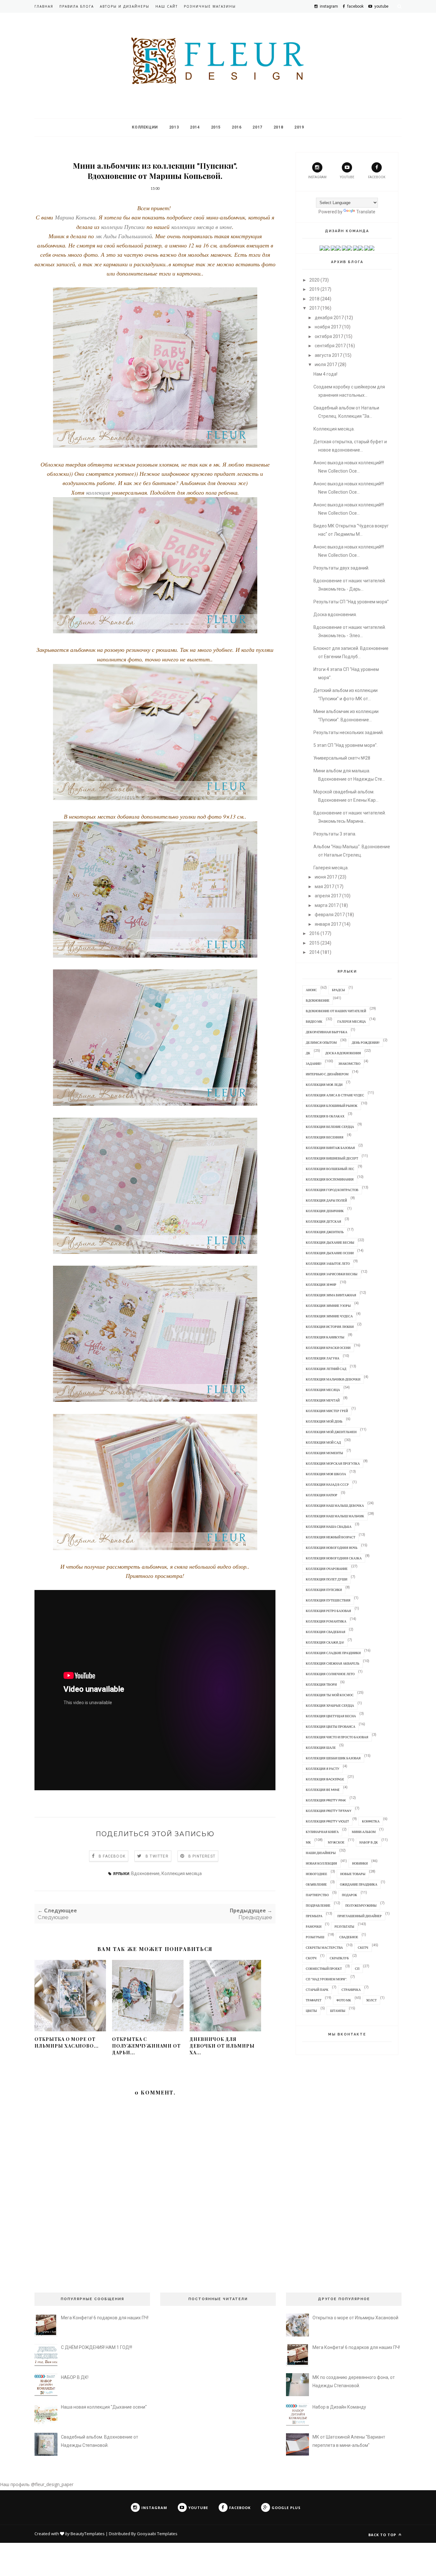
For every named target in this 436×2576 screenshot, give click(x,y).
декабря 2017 (329, 318)
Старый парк (317, 1990)
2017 (257, 127)
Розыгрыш (315, 1937)
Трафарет (314, 2000)
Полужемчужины (361, 1905)
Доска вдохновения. (335, 615)
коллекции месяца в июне (201, 227)
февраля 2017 (330, 915)
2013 (174, 127)
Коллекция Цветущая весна (331, 1716)
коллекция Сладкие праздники (333, 1653)
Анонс (311, 990)
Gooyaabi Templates (157, 2534)
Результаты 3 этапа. (335, 834)
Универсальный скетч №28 (342, 758)
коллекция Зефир (321, 1284)
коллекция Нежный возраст (331, 1537)
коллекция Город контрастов (332, 1190)
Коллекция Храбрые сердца (330, 1705)
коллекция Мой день (324, 1421)
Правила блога (77, 6)
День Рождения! (366, 1042)
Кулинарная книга (322, 1832)
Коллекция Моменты (324, 1453)
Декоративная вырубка (327, 1032)
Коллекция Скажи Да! (325, 1642)
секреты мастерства (324, 1947)
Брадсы (338, 990)
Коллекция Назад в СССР (327, 1484)
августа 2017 (328, 355)
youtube (347, 177)
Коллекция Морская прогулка (333, 1463)
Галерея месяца (352, 1021)
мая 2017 (324, 887)
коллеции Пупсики (123, 227)
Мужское (336, 1842)
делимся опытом (321, 1042)
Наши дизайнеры (321, 1853)
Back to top (383, 2535)
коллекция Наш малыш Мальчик (335, 1516)
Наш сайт (167, 6)
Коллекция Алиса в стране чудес (335, 1095)
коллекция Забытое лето (328, 1263)
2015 (216, 127)
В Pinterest (202, 1856)
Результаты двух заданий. (341, 568)
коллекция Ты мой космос (330, 1695)
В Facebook (112, 1856)
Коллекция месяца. (334, 429)
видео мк (314, 1021)
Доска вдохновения (343, 1053)
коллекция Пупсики (324, 1590)
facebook (377, 177)
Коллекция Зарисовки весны (332, 1274)
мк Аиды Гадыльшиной (124, 236)
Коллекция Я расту (323, 1769)
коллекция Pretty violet (327, 1821)
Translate (366, 212)
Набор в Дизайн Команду (339, 2407)
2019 (299, 127)
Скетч (363, 1947)
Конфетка (371, 1821)
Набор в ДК (369, 1842)
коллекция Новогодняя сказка (334, 1558)
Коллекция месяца (182, 1873)
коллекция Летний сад (326, 1369)
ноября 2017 (328, 327)
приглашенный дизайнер (360, 1916)
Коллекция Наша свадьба (329, 1527)
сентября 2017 (330, 346)
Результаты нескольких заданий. (349, 732)
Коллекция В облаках (325, 1116)
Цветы (311, 2011)
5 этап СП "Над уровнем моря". (346, 745)
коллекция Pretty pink (326, 1800)
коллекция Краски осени (328, 1348)
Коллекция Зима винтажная (331, 1295)
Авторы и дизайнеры (125, 6)
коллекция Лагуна (323, 1358)
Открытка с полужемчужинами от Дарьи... (146, 2046)
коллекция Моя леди (324, 1085)
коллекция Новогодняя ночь (332, 1548)
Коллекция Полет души (327, 1579)
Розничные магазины (210, 6)
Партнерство (317, 1895)
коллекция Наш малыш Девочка (335, 1505)
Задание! (314, 1064)
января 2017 (328, 924)
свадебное (349, 1937)
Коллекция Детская (323, 1221)
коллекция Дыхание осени (330, 1253)
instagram (317, 177)
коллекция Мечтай (323, 1400)
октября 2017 (329, 336)
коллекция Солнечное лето (330, 1674)
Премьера (314, 1916)
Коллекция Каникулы (325, 1337)
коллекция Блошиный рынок (332, 1106)
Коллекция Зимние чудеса (329, 1316)
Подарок (350, 1895)
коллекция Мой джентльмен (331, 1432)
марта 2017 (327, 905)
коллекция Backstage (325, 1779)
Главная (44, 6)
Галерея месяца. (331, 868)
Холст (371, 2000)
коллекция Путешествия (328, 1600)
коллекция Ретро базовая (328, 1611)
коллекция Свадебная (326, 1632)
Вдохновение (145, 1873)
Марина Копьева (75, 217)
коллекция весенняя (325, 1137)
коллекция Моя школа (326, 1474)
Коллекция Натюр (322, 1495)
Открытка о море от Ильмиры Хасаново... (67, 2042)
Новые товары (353, 1874)
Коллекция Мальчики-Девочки (333, 1379)
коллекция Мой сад (323, 1442)
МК (308, 1842)
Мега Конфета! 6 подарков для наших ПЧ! (105, 2318)
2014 (195, 127)
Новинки (360, 1863)
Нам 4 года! (325, 374)
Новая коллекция (321, 1863)
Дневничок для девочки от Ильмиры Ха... (222, 2046)
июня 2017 (326, 877)
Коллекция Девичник (325, 1211)
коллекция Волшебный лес (330, 1169)
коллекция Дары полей (326, 1200)
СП (357, 1969)
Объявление (316, 1884)
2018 (278, 127)
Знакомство (349, 1064)
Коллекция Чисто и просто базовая (337, 1737)
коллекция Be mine (323, 1790)
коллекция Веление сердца (330, 1127)
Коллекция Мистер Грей (327, 1411)
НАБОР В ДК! (75, 2377)
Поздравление (318, 1905)
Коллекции (145, 127)
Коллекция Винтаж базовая (330, 1148)
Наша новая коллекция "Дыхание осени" (104, 2407)
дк (308, 1053)
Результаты (344, 1926)
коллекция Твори (321, 1684)
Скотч (311, 1958)
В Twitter (157, 1856)
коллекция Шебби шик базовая (333, 1758)
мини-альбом (364, 1832)
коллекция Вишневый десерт (332, 1158)
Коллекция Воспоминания (330, 1179)
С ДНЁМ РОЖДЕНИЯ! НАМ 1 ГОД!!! (97, 2347)
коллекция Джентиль (325, 1232)
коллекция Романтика (326, 1621)
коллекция (99, 492)
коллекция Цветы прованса (331, 1726)
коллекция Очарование (327, 1569)
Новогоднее (316, 1874)
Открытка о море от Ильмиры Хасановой (355, 2318)
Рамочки (314, 1926)
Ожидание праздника (359, 1884)
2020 (314, 280)
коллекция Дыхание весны (330, 1242)
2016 (237, 127)
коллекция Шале (321, 1748)
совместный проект (324, 1969)
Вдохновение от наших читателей (336, 1011)
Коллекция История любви (330, 1327)
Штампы (338, 2011)
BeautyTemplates (88, 2534)
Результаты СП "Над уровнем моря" (351, 602)
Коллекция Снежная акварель (333, 1663)
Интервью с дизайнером (327, 1074)
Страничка (351, 1990)
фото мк (344, 2000)
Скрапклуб (339, 1958)
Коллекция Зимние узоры (328, 1306)
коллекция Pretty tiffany (329, 1811)
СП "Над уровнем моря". (326, 1979)
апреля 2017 (328, 896)
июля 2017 (326, 364)
